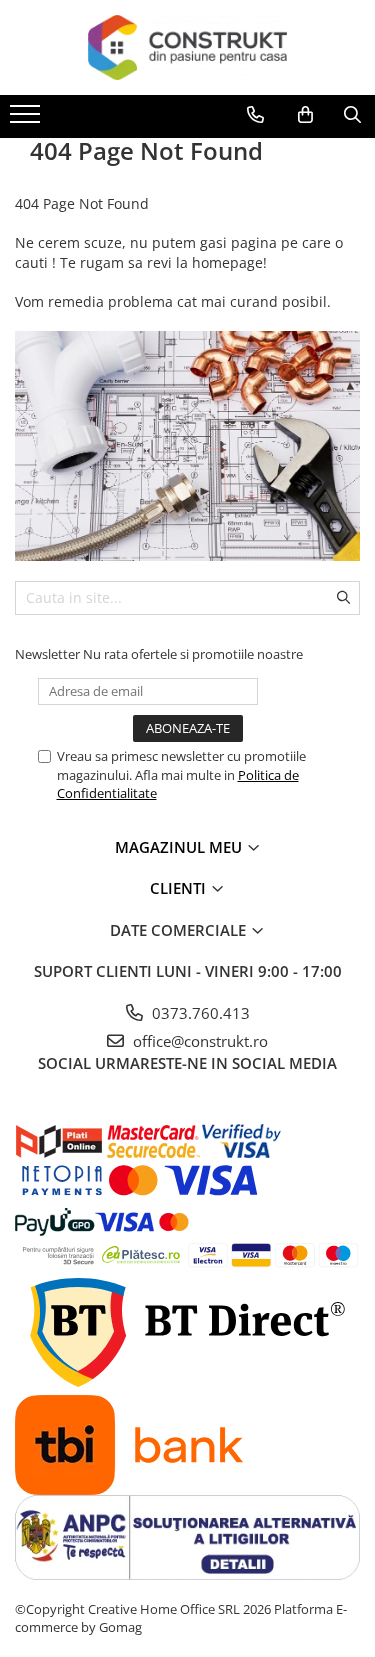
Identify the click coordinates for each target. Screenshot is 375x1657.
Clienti (180, 888)
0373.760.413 (199, 1013)
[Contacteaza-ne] (255, 115)
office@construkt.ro (198, 1041)
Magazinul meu (180, 847)
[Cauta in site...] (352, 115)
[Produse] (27, 120)
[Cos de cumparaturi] (305, 115)
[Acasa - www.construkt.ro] (188, 47)
